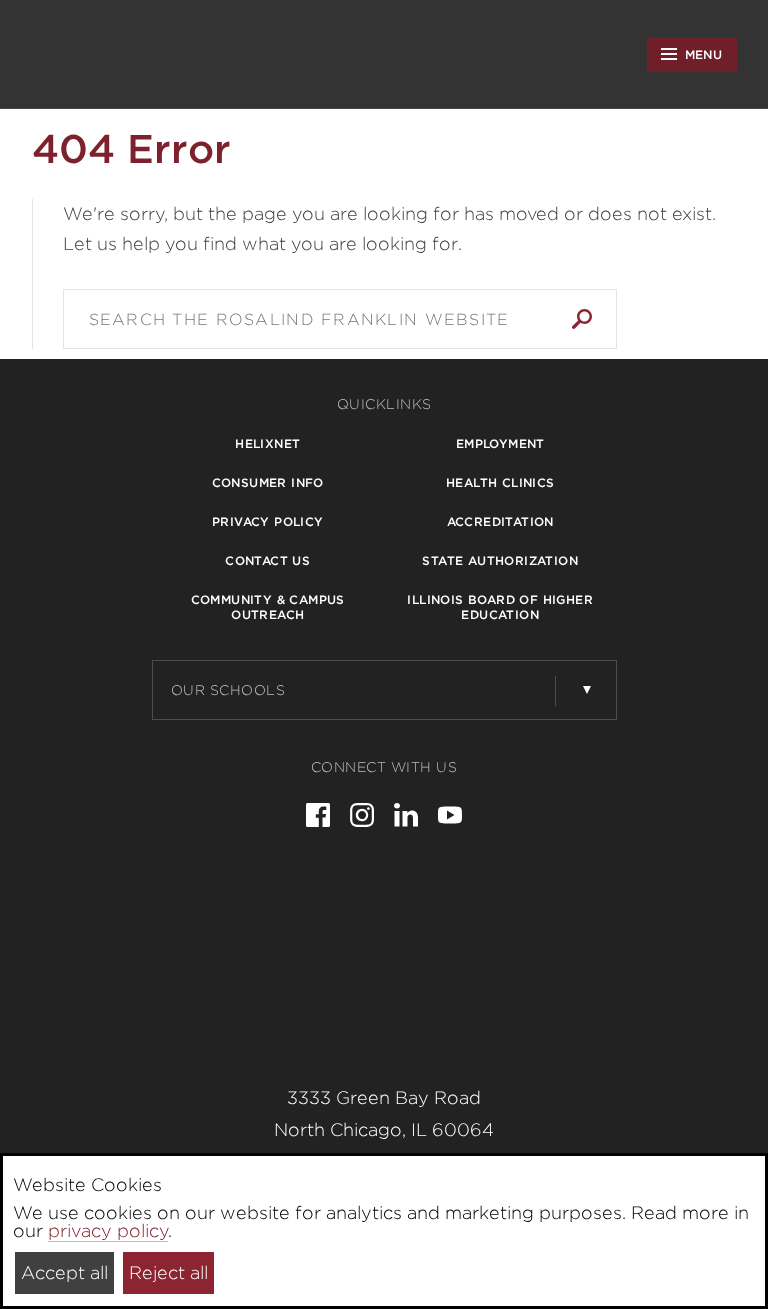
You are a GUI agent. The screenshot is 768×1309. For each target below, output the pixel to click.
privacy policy (108, 1230)
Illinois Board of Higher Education (500, 607)
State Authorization (500, 560)
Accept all (64, 1272)
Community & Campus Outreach (268, 607)
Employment (500, 443)
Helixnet (267, 443)
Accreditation (500, 521)
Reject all (168, 1272)
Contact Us (267, 560)
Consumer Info (268, 482)
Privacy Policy (268, 521)
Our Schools (228, 690)
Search (582, 319)
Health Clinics (500, 482)
